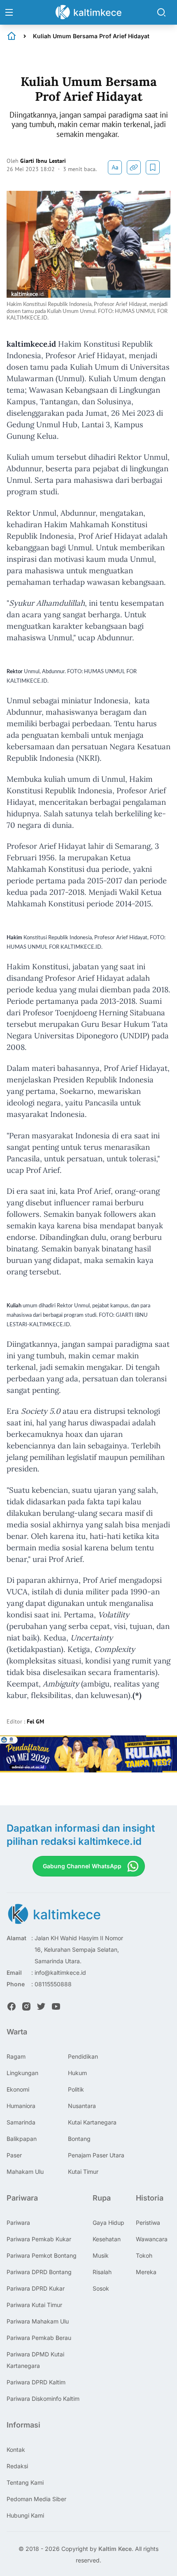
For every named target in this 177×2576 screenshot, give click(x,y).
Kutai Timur (83, 2172)
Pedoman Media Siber (36, 2499)
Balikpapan (22, 2139)
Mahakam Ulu (25, 2172)
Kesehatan (107, 2239)
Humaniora (21, 2106)
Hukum (77, 2073)
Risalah (102, 2272)
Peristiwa (148, 2223)
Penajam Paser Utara (96, 2155)
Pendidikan (83, 2056)
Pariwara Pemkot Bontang (42, 2255)
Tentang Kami (25, 2482)
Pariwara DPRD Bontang (39, 2272)
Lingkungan (22, 2073)
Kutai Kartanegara (92, 2122)
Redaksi (17, 2466)
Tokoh (144, 2255)
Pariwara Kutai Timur (34, 2305)
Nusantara (82, 2106)
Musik (101, 2255)
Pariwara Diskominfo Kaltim (43, 2399)
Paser (14, 2155)
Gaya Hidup (108, 2223)
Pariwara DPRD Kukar (36, 2288)
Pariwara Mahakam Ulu (38, 2321)
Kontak (16, 2450)
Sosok (101, 2288)
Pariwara (18, 2223)
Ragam (16, 2056)
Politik (76, 2089)
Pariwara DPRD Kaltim (36, 2382)
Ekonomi (18, 2089)
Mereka (146, 2272)
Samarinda (21, 2122)
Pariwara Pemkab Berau (39, 2338)
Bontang (79, 2139)
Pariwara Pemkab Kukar (39, 2239)
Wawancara (152, 2239)
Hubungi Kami (25, 2515)
